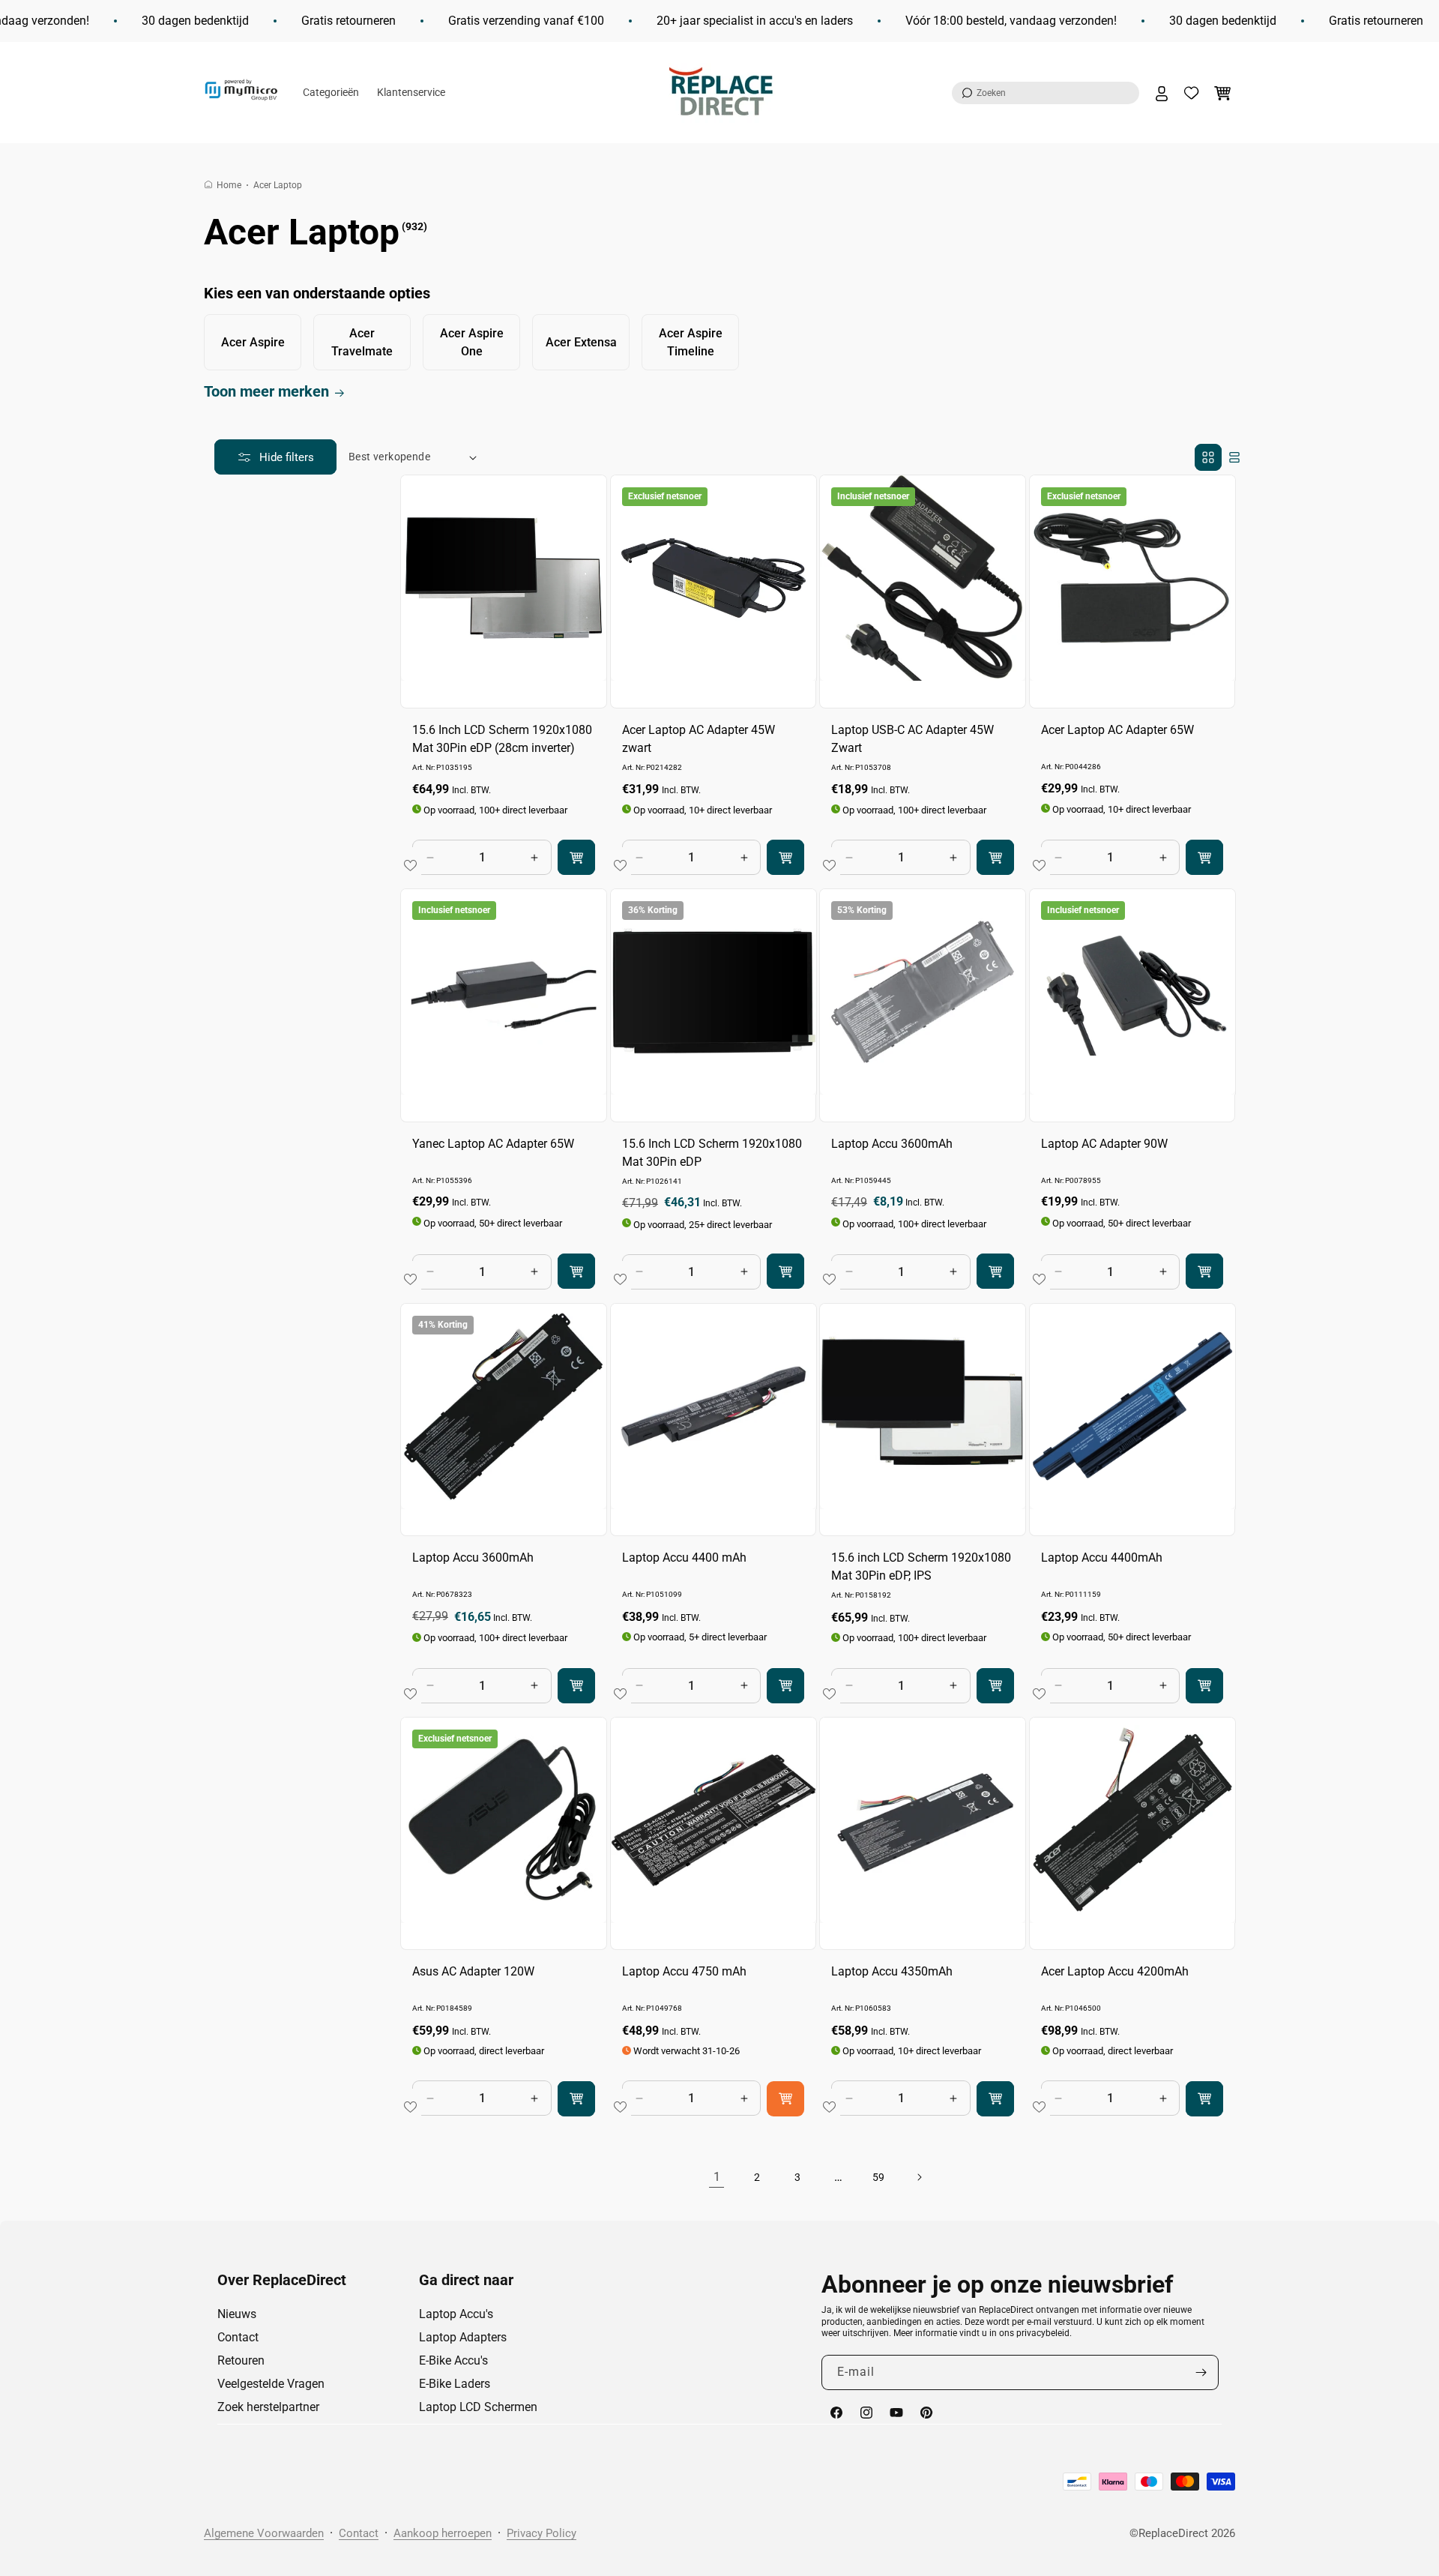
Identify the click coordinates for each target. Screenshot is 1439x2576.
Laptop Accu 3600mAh (892, 1144)
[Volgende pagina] (919, 2177)
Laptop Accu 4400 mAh (684, 1558)
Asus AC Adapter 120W (473, 1971)
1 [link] (717, 2177)
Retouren (241, 2360)
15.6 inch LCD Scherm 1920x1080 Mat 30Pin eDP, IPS (921, 1567)
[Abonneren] (1201, 2372)
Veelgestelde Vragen (271, 2384)
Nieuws (237, 2314)
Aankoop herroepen (443, 2533)
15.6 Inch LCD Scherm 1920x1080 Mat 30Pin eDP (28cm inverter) (502, 739)
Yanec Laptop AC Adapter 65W (493, 1144)
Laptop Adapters (463, 2337)
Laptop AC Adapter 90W (1104, 1144)
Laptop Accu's (456, 2314)
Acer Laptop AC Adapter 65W (1117, 730)
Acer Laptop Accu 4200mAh (1115, 1971)
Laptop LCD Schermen (478, 2407)
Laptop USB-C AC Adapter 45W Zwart (912, 739)
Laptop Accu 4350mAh (892, 1971)
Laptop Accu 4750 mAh (684, 1971)
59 (878, 2177)
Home (229, 185)
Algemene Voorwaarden (264, 2533)
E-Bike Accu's (453, 2360)
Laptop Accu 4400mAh (1102, 1558)
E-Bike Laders (455, 2384)
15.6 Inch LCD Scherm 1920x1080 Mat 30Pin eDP (712, 1153)
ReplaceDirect (1173, 2533)
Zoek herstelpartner (268, 2407)
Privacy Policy (541, 2533)
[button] (1046, 93)
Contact (238, 2337)
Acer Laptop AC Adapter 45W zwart (699, 739)
